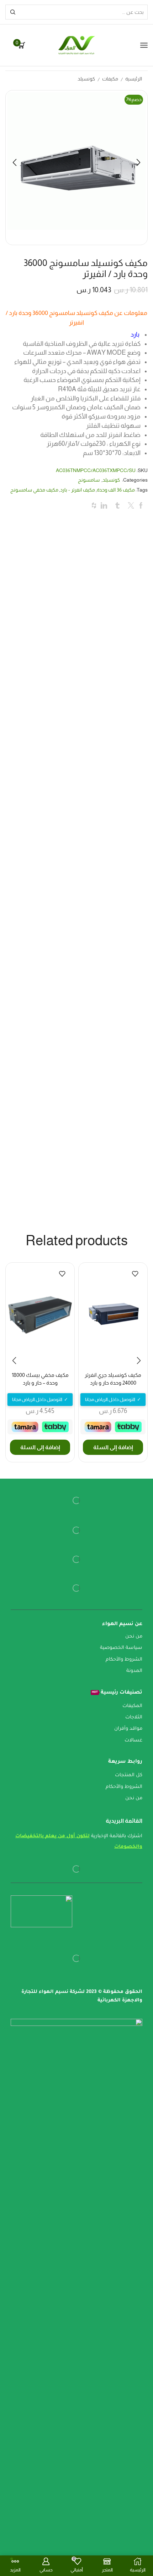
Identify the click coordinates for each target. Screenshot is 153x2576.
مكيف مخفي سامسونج (34, 490)
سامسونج (89, 480)
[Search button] (13, 12)
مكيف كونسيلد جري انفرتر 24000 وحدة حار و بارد (113, 1379)
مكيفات (110, 79)
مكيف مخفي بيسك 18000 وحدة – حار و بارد (40, 1379)
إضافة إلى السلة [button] (113, 1447)
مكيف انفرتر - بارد (78, 490)
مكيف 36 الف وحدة (116, 490)
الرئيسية (134, 79)
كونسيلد (86, 79)
